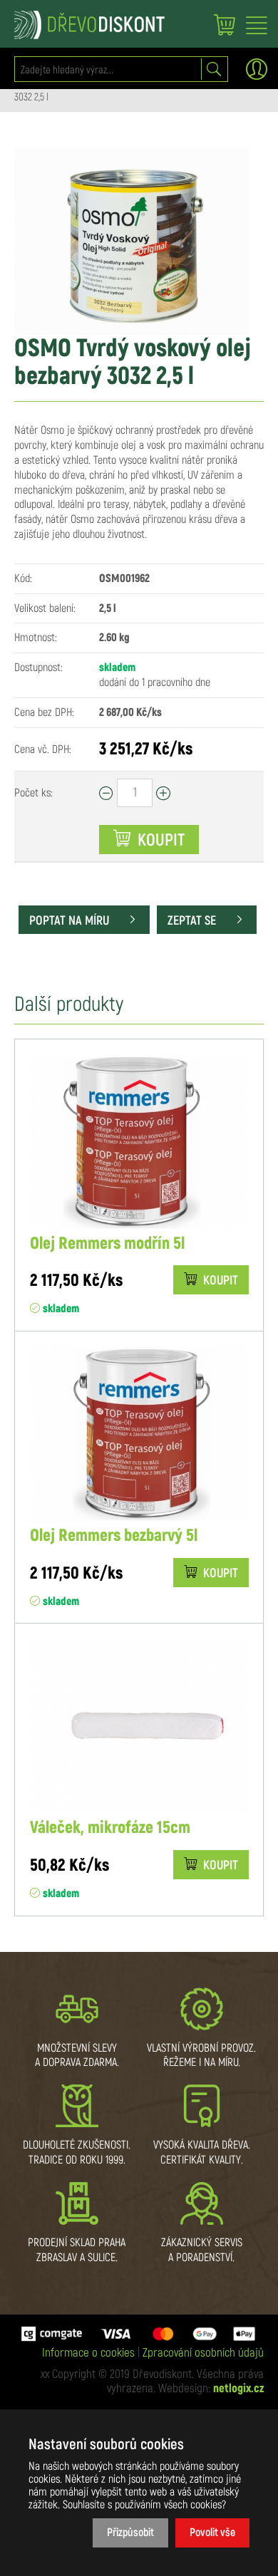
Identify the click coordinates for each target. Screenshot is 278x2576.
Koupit (159, 841)
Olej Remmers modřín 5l (107, 1244)
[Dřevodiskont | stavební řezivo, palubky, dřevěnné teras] (89, 25)
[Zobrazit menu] (257, 26)
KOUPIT (219, 1281)
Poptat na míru (71, 921)
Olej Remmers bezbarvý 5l (114, 1536)
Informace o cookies (88, 2353)
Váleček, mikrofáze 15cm (110, 1828)
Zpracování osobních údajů (203, 2353)
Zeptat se (193, 921)
